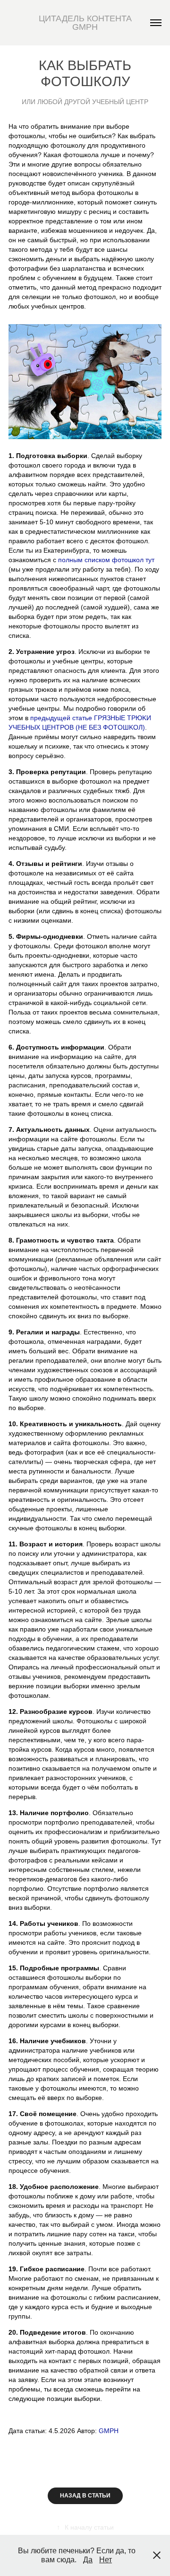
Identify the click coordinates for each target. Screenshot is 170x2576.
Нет (106, 2560)
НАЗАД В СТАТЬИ (85, 2496)
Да (88, 2560)
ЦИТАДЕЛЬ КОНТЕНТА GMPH (86, 23)
